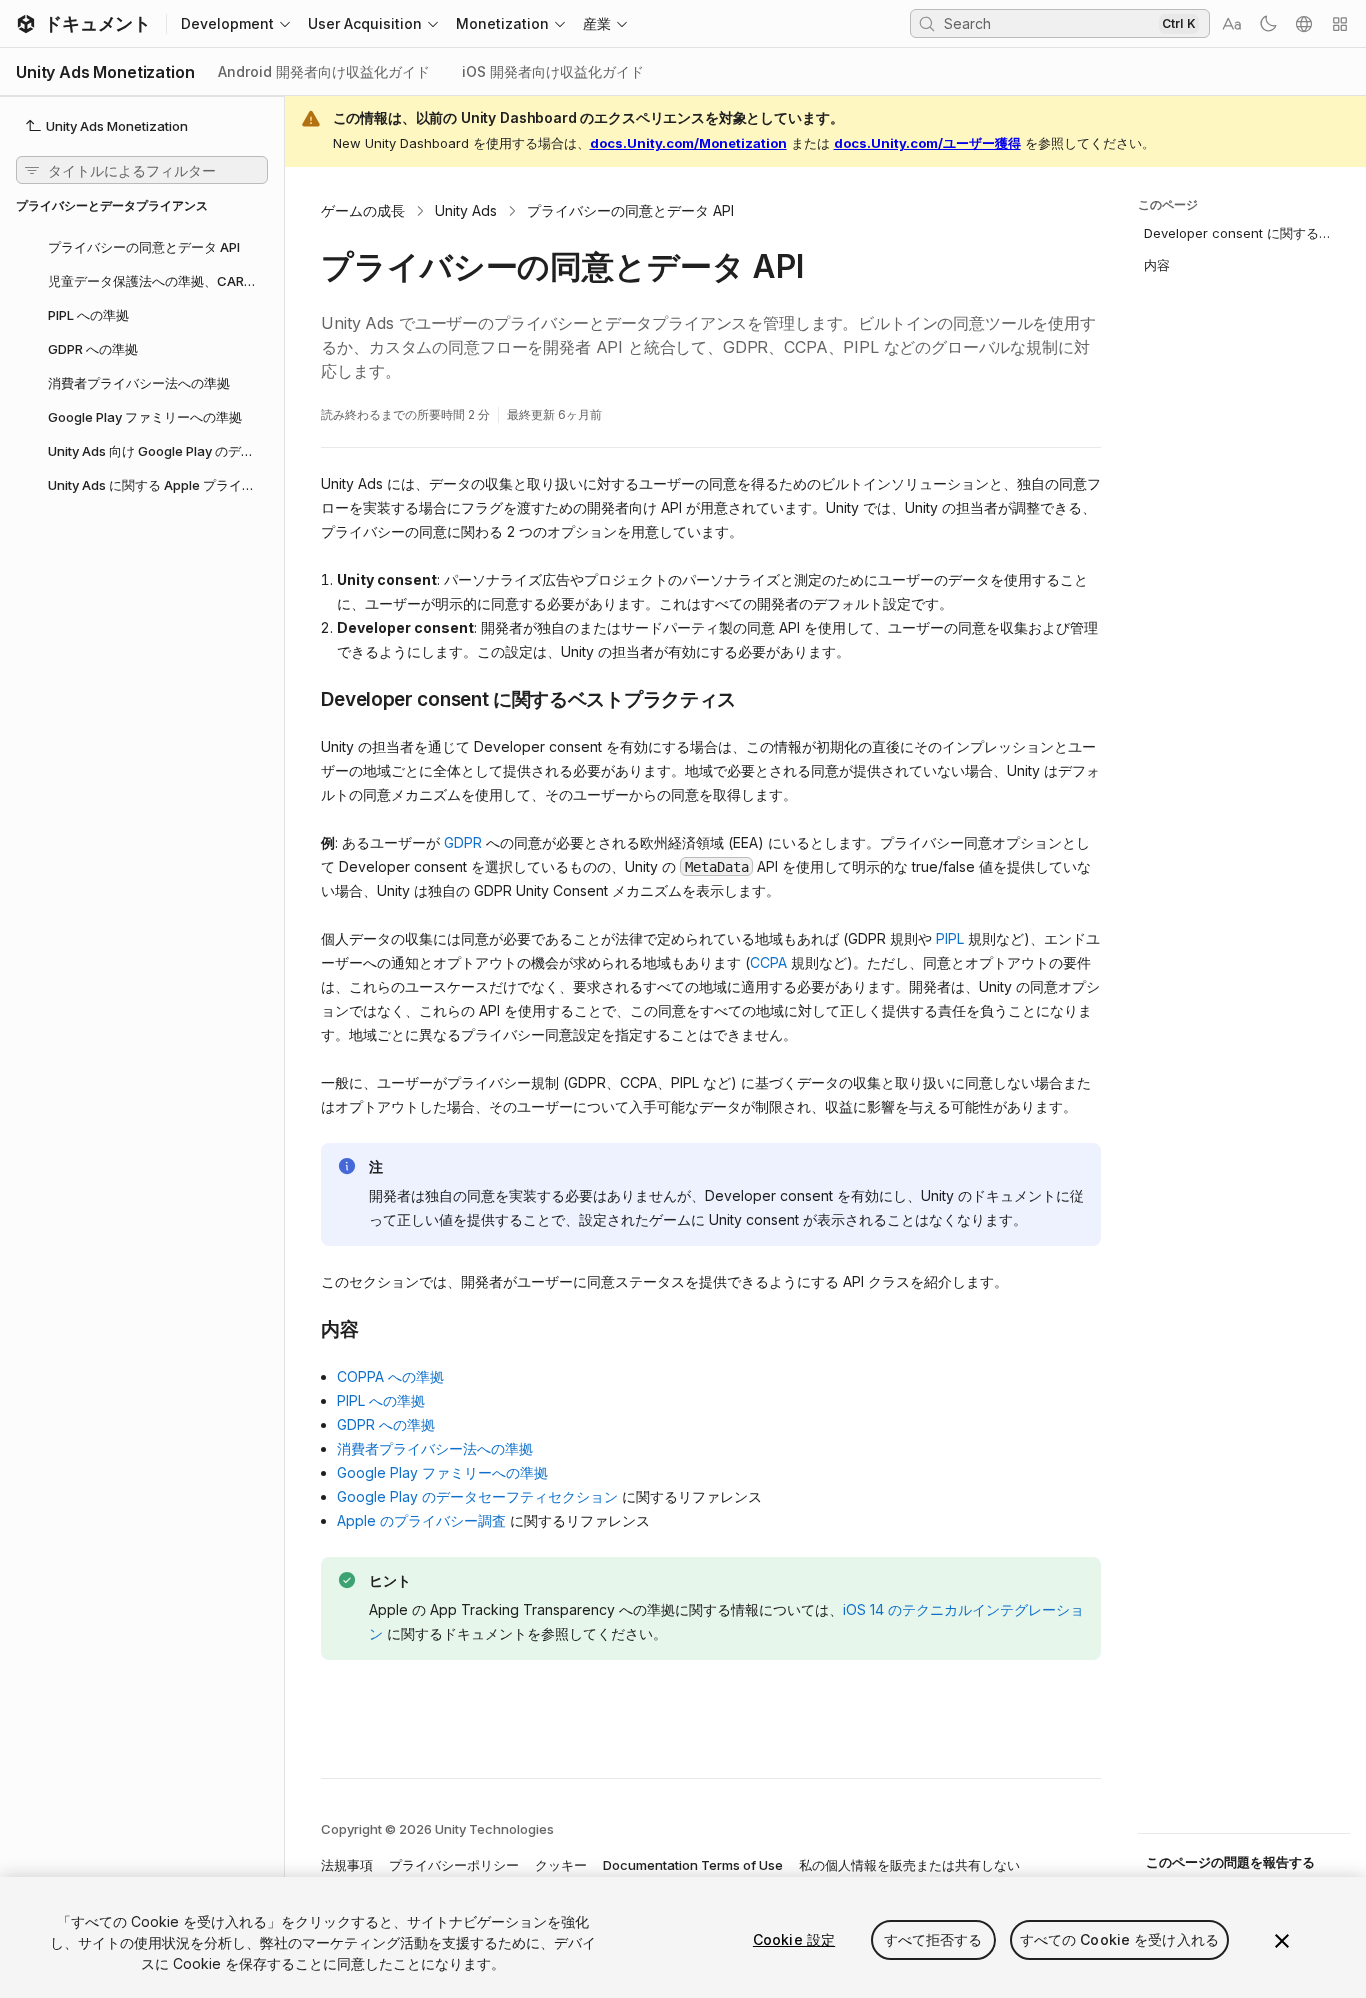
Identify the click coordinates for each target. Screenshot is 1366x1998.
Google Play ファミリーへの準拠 (442, 1472)
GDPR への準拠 (386, 1424)
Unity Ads (466, 210)
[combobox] (1049, 23)
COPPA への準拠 (390, 1376)
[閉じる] (1282, 1941)
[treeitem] (142, 246)
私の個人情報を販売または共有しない (909, 1865)
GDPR (463, 842)
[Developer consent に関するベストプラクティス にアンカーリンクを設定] (306, 698)
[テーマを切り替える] (1268, 24)
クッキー (561, 1865)
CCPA (768, 962)
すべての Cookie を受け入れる (1120, 1939)
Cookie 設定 (794, 1939)
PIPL (950, 938)
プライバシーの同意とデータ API (630, 210)
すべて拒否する (933, 1939)
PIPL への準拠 (381, 1400)
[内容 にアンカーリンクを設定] (306, 1328)
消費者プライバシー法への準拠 (435, 1448)
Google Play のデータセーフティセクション (477, 1496)
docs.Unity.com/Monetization (688, 143)
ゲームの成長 (363, 210)
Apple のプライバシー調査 (421, 1520)
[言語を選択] (1304, 24)
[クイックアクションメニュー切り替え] (1340, 24)
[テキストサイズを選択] (1232, 24)
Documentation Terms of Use (693, 1865)
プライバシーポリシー (454, 1865)
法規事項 (347, 1865)
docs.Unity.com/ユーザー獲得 (927, 143)
